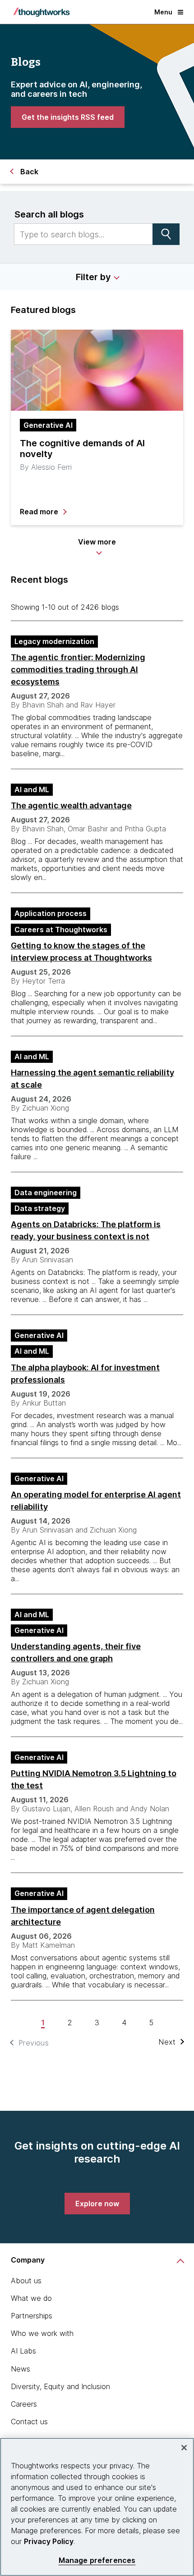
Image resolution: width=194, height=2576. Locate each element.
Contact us (29, 2422)
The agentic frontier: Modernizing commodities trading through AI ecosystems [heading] (78, 669)
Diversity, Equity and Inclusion (60, 2386)
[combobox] (83, 234)
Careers (24, 2404)
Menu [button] (163, 12)
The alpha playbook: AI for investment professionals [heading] (85, 1374)
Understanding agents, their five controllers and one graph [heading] (76, 1652)
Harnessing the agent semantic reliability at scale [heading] (92, 1079)
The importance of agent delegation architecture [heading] (83, 1916)
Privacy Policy (49, 2541)
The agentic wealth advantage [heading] (71, 805)
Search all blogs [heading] (49, 214)
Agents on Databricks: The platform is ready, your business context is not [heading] (86, 1230)
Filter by (93, 277)
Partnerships (32, 2316)
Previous (34, 2043)
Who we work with (42, 2333)
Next (167, 2042)
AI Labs (23, 2351)
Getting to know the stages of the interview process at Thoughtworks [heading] (81, 952)
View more (97, 542)
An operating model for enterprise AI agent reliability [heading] (96, 1501)
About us (26, 2281)
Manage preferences (97, 2560)
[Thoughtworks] (42, 12)
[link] (68, 117)
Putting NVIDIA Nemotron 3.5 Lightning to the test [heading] (94, 1779)
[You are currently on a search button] (166, 234)
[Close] (184, 2448)
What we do (31, 2298)
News (21, 2369)
